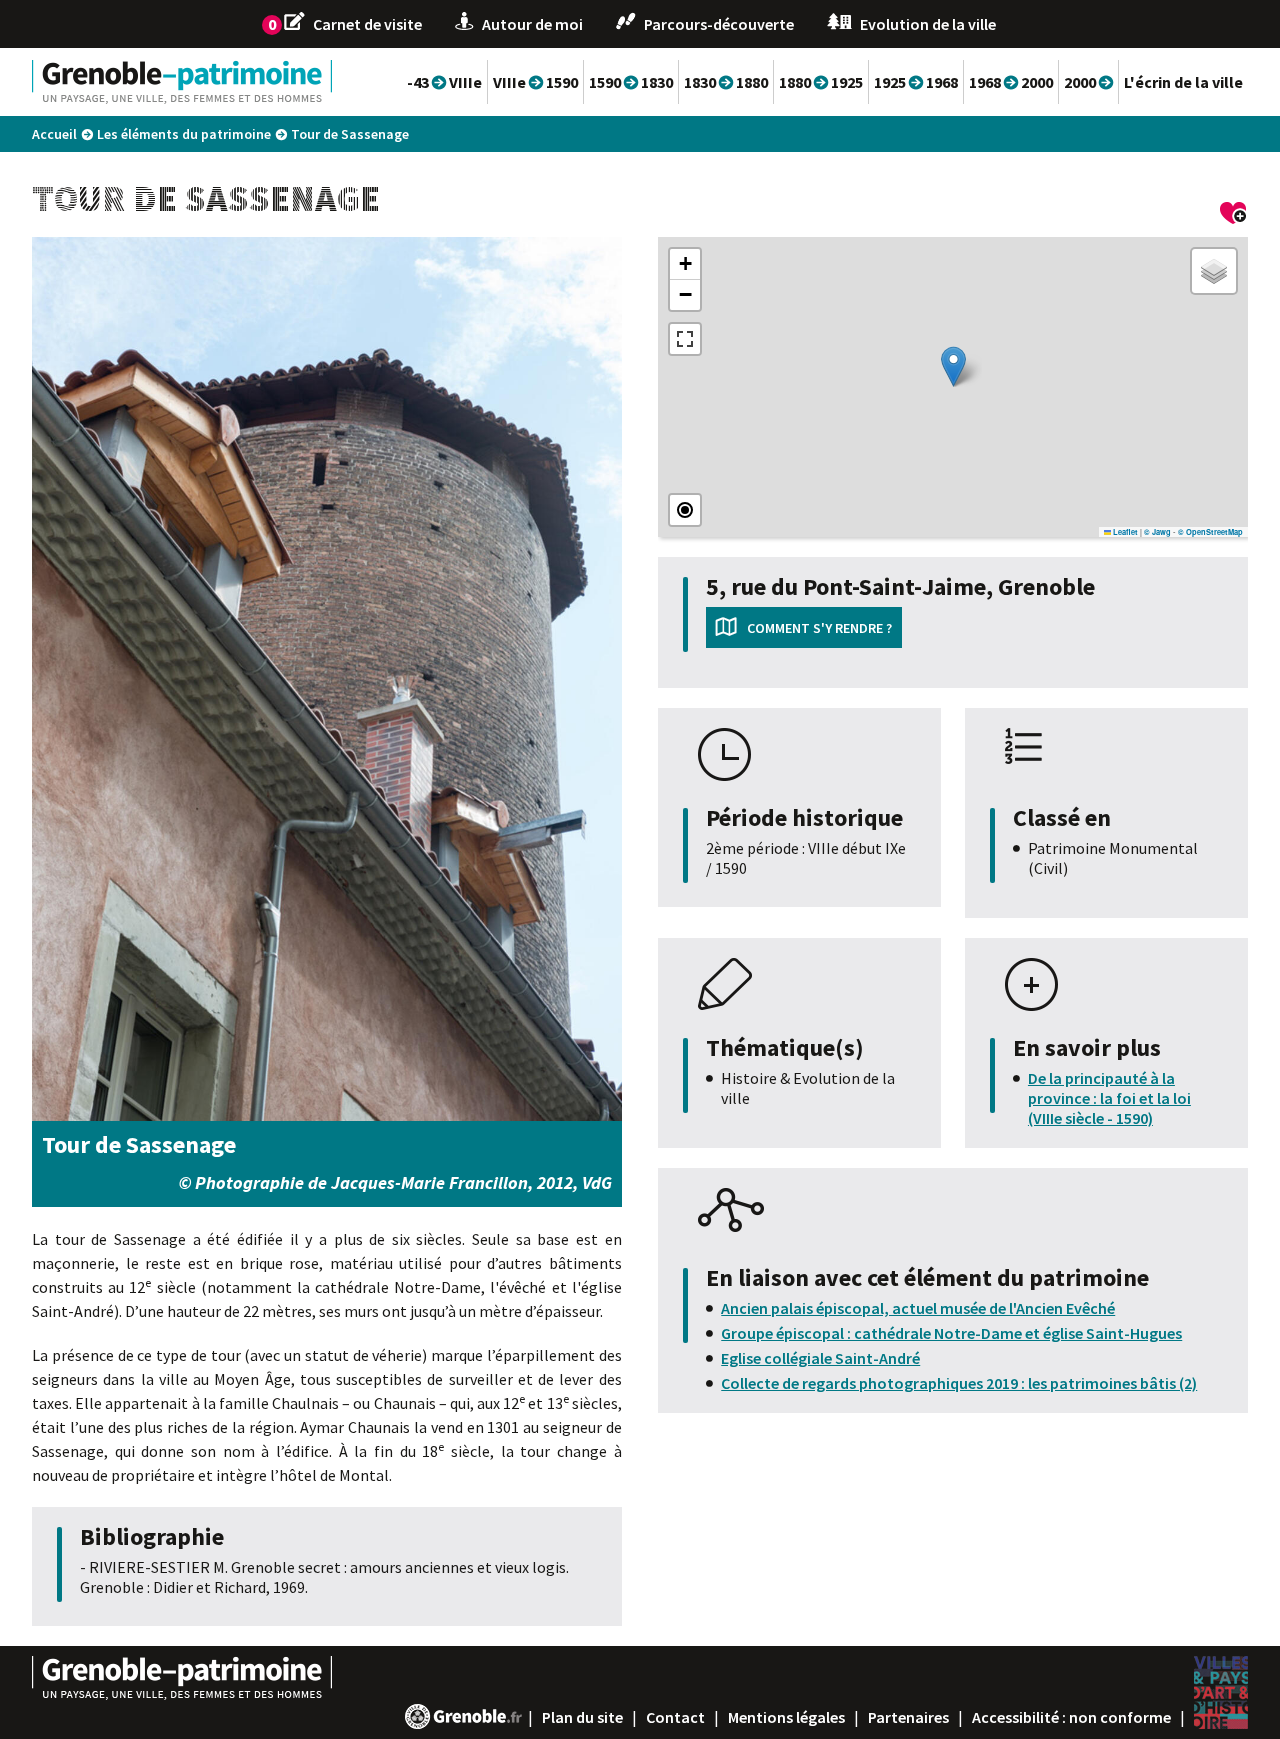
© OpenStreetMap (1210, 532)
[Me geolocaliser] (685, 510)
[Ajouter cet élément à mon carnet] (1234, 216)
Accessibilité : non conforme (1071, 1717)
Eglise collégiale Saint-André (820, 1358)
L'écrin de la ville (1183, 82)
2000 (1088, 82)
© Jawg (1157, 532)
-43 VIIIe (444, 82)
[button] (953, 366)
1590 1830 (631, 82)
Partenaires (908, 1717)
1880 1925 (821, 82)
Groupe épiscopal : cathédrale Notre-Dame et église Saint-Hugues (951, 1333)
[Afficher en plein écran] (685, 339)
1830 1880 (726, 82)
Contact (675, 1717)
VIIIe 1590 (535, 82)
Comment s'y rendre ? (819, 628)
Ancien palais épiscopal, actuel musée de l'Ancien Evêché (918, 1308)
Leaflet (1124, 532)
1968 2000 (1011, 82)
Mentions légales (786, 1717)
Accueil (54, 134)
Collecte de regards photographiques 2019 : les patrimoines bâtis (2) (959, 1383)
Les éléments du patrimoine (184, 134)
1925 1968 (916, 82)
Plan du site (582, 1717)
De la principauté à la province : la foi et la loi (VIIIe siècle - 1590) (1109, 1098)
